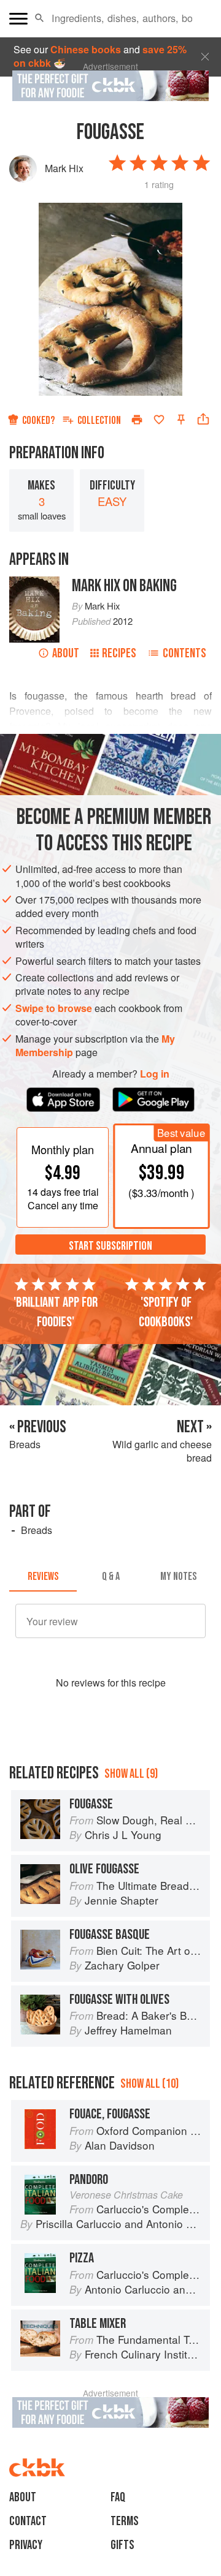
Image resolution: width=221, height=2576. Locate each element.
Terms (125, 2521)
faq (118, 2497)
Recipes (119, 653)
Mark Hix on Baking (124, 586)
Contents (184, 653)
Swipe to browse (54, 1008)
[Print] (137, 420)
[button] (40, 18)
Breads (37, 1530)
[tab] (43, 1577)
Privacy (26, 2545)
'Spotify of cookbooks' (166, 1312)
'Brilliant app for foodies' (56, 1312)
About (66, 653)
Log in (155, 1074)
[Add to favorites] (159, 420)
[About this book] (34, 583)
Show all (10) (149, 2084)
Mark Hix (64, 168)
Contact (28, 2521)
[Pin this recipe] (181, 420)
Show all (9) (131, 1774)
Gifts (122, 2545)
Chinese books (86, 49)
